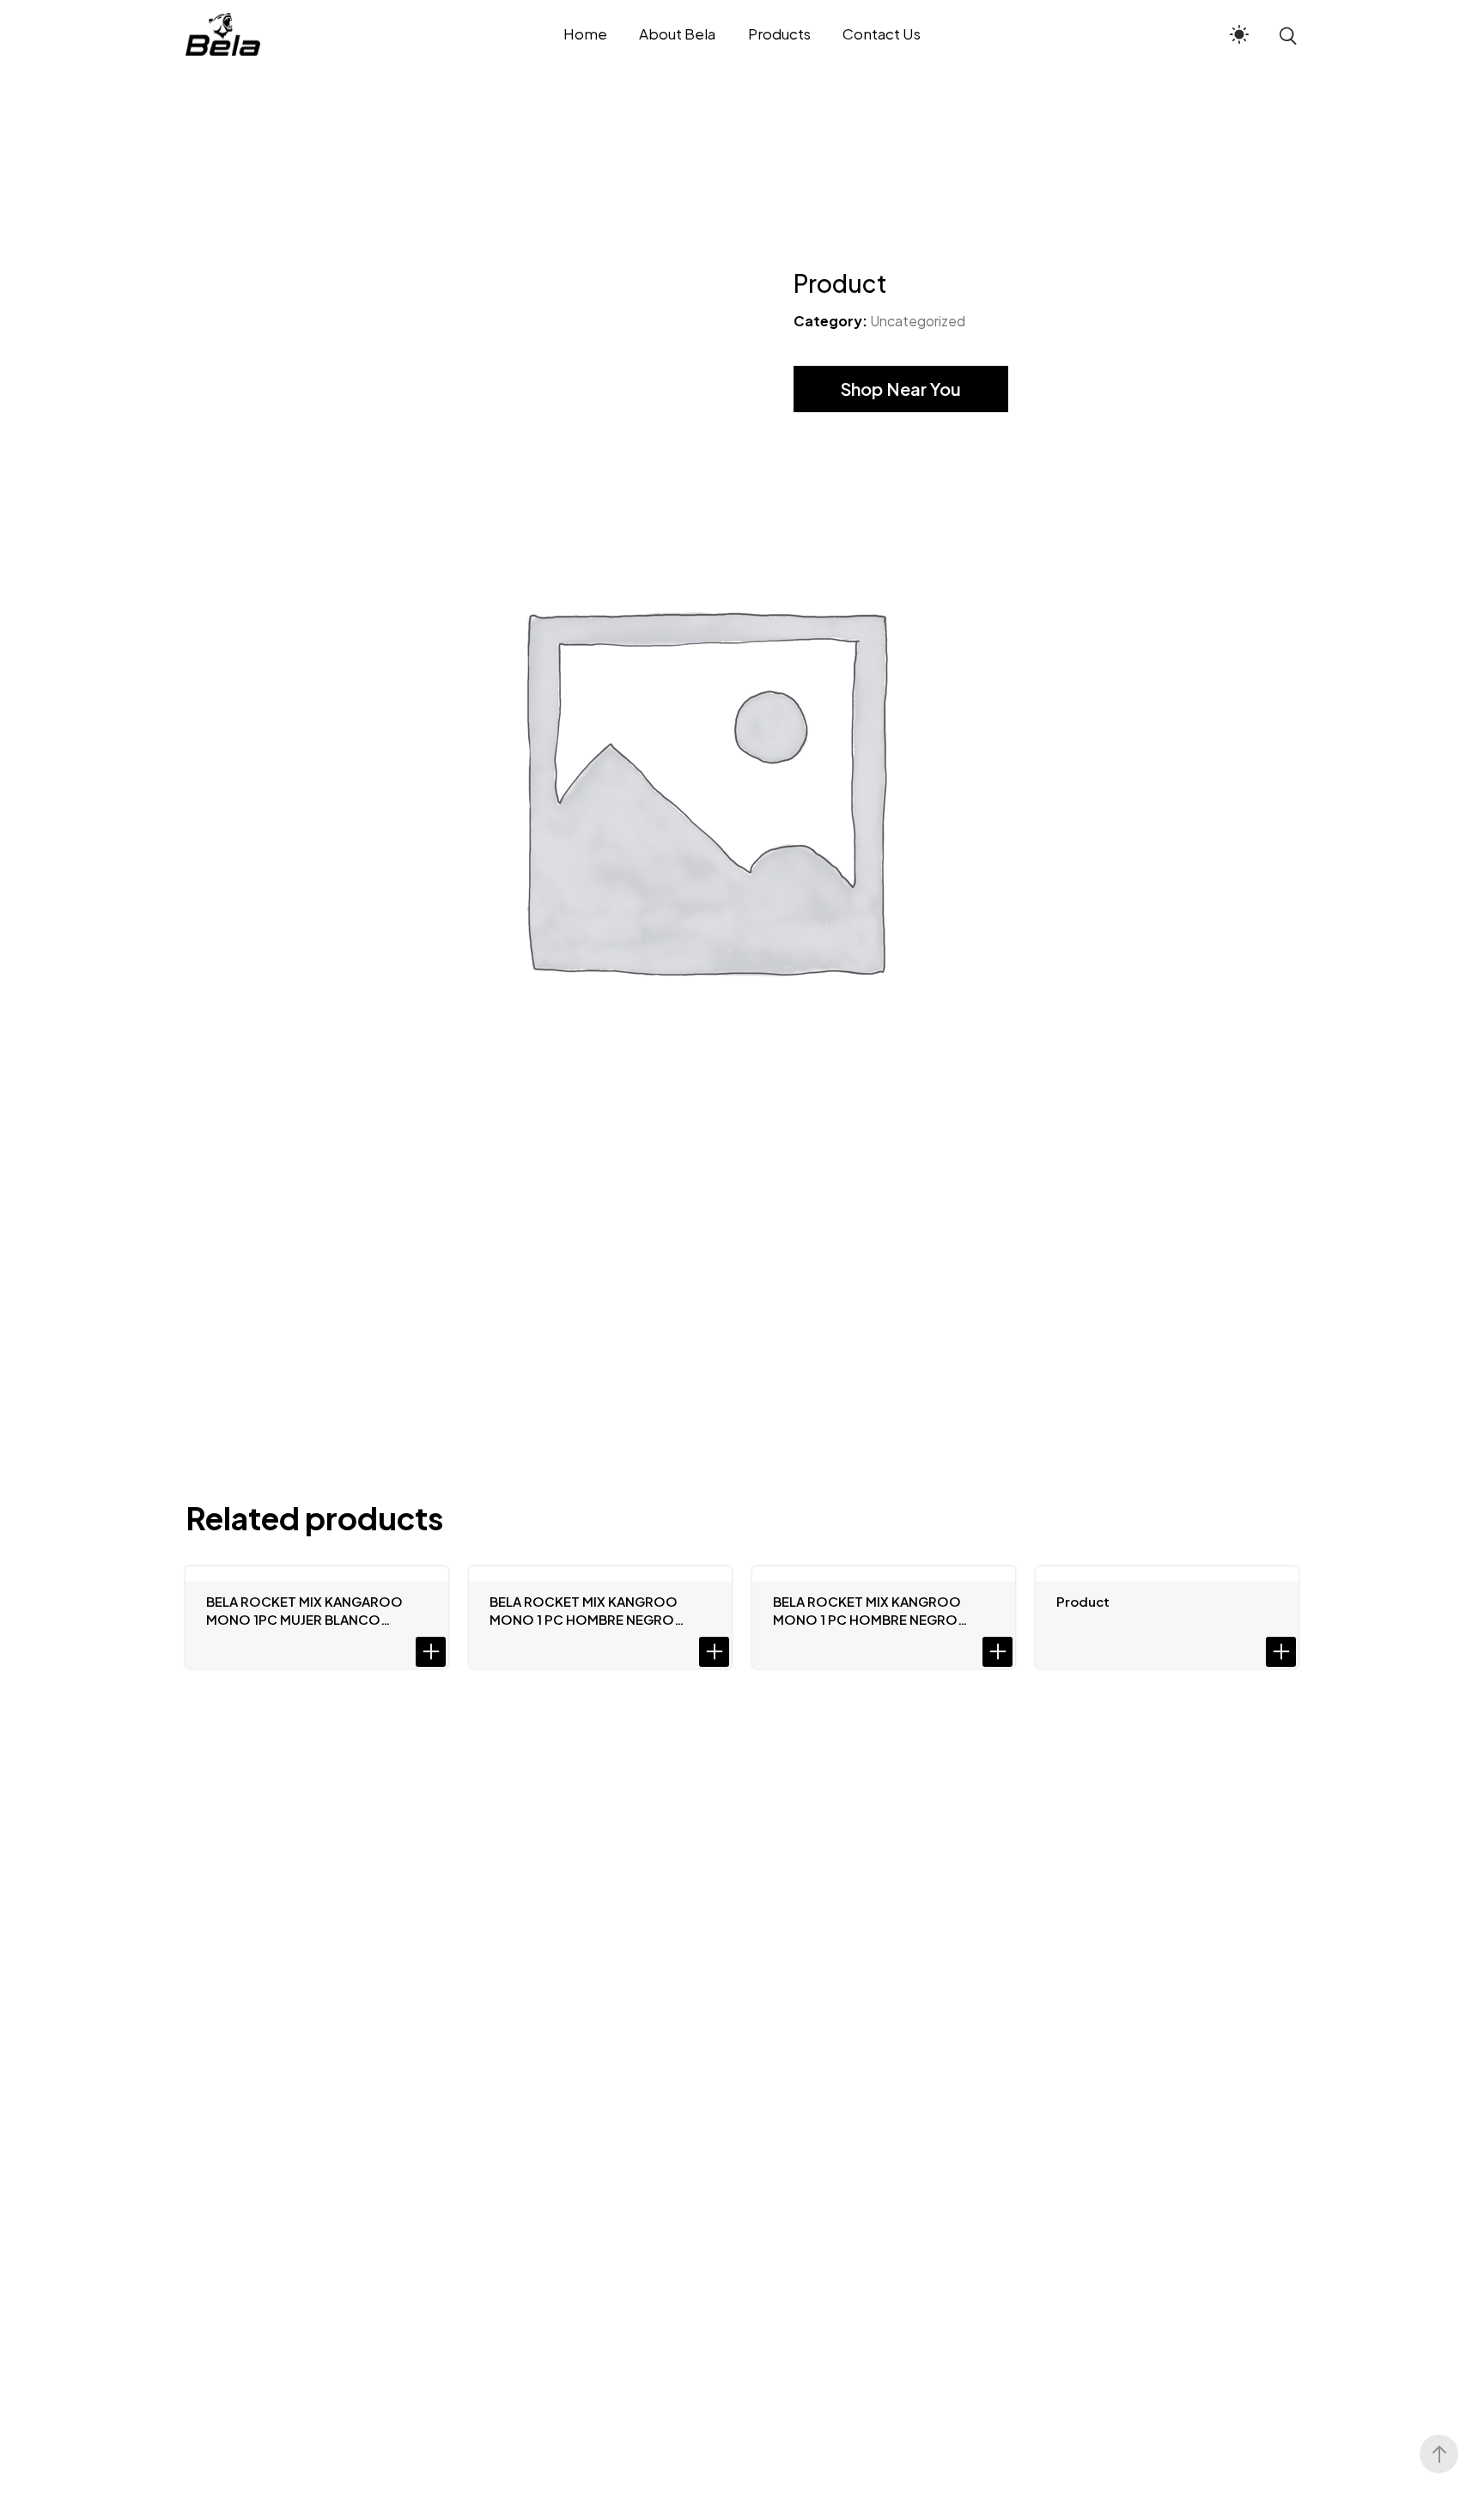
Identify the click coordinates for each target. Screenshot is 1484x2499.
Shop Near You (901, 389)
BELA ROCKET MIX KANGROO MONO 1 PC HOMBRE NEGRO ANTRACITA (584, 1611)
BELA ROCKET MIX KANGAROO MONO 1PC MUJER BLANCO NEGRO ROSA (304, 1611)
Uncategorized (918, 321)
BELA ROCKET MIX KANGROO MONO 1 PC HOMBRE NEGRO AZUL (867, 1611)
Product (1083, 1601)
